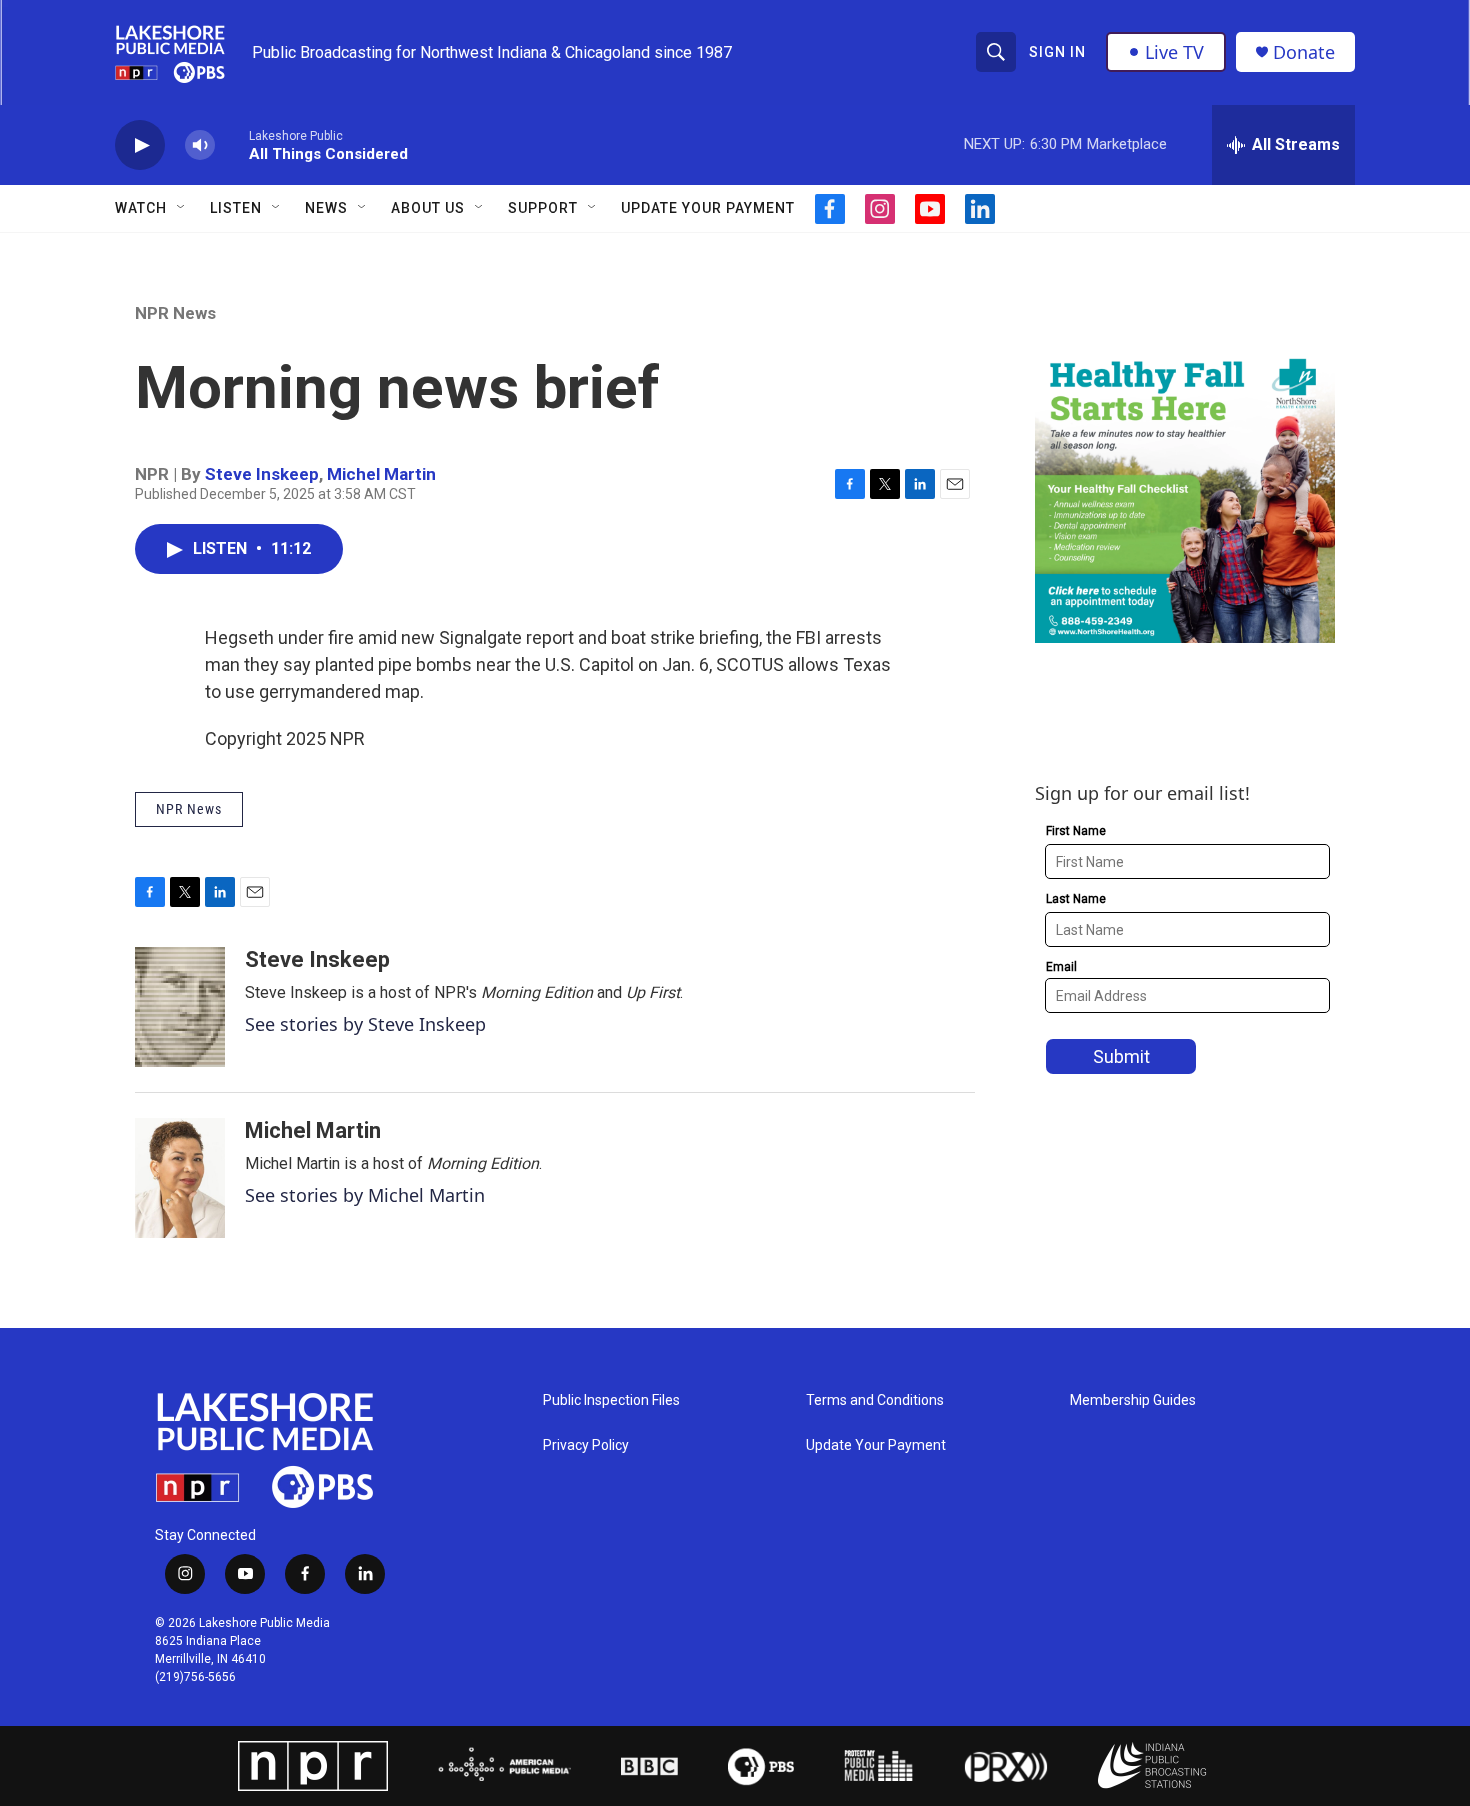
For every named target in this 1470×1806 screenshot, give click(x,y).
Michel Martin (381, 474)
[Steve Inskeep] (180, 1007)
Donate (1304, 52)
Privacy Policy (586, 1445)
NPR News (175, 313)
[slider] (232, 144)
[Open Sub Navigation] (182, 208)
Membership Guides (1133, 1400)
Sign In (1057, 52)
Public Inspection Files (611, 1400)
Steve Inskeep (262, 474)
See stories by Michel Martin (365, 1195)
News (326, 208)
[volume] (200, 145)
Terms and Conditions (875, 1400)
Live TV (1174, 52)
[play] (140, 145)
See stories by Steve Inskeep (365, 1024)
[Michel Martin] (180, 1178)
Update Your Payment (708, 208)
